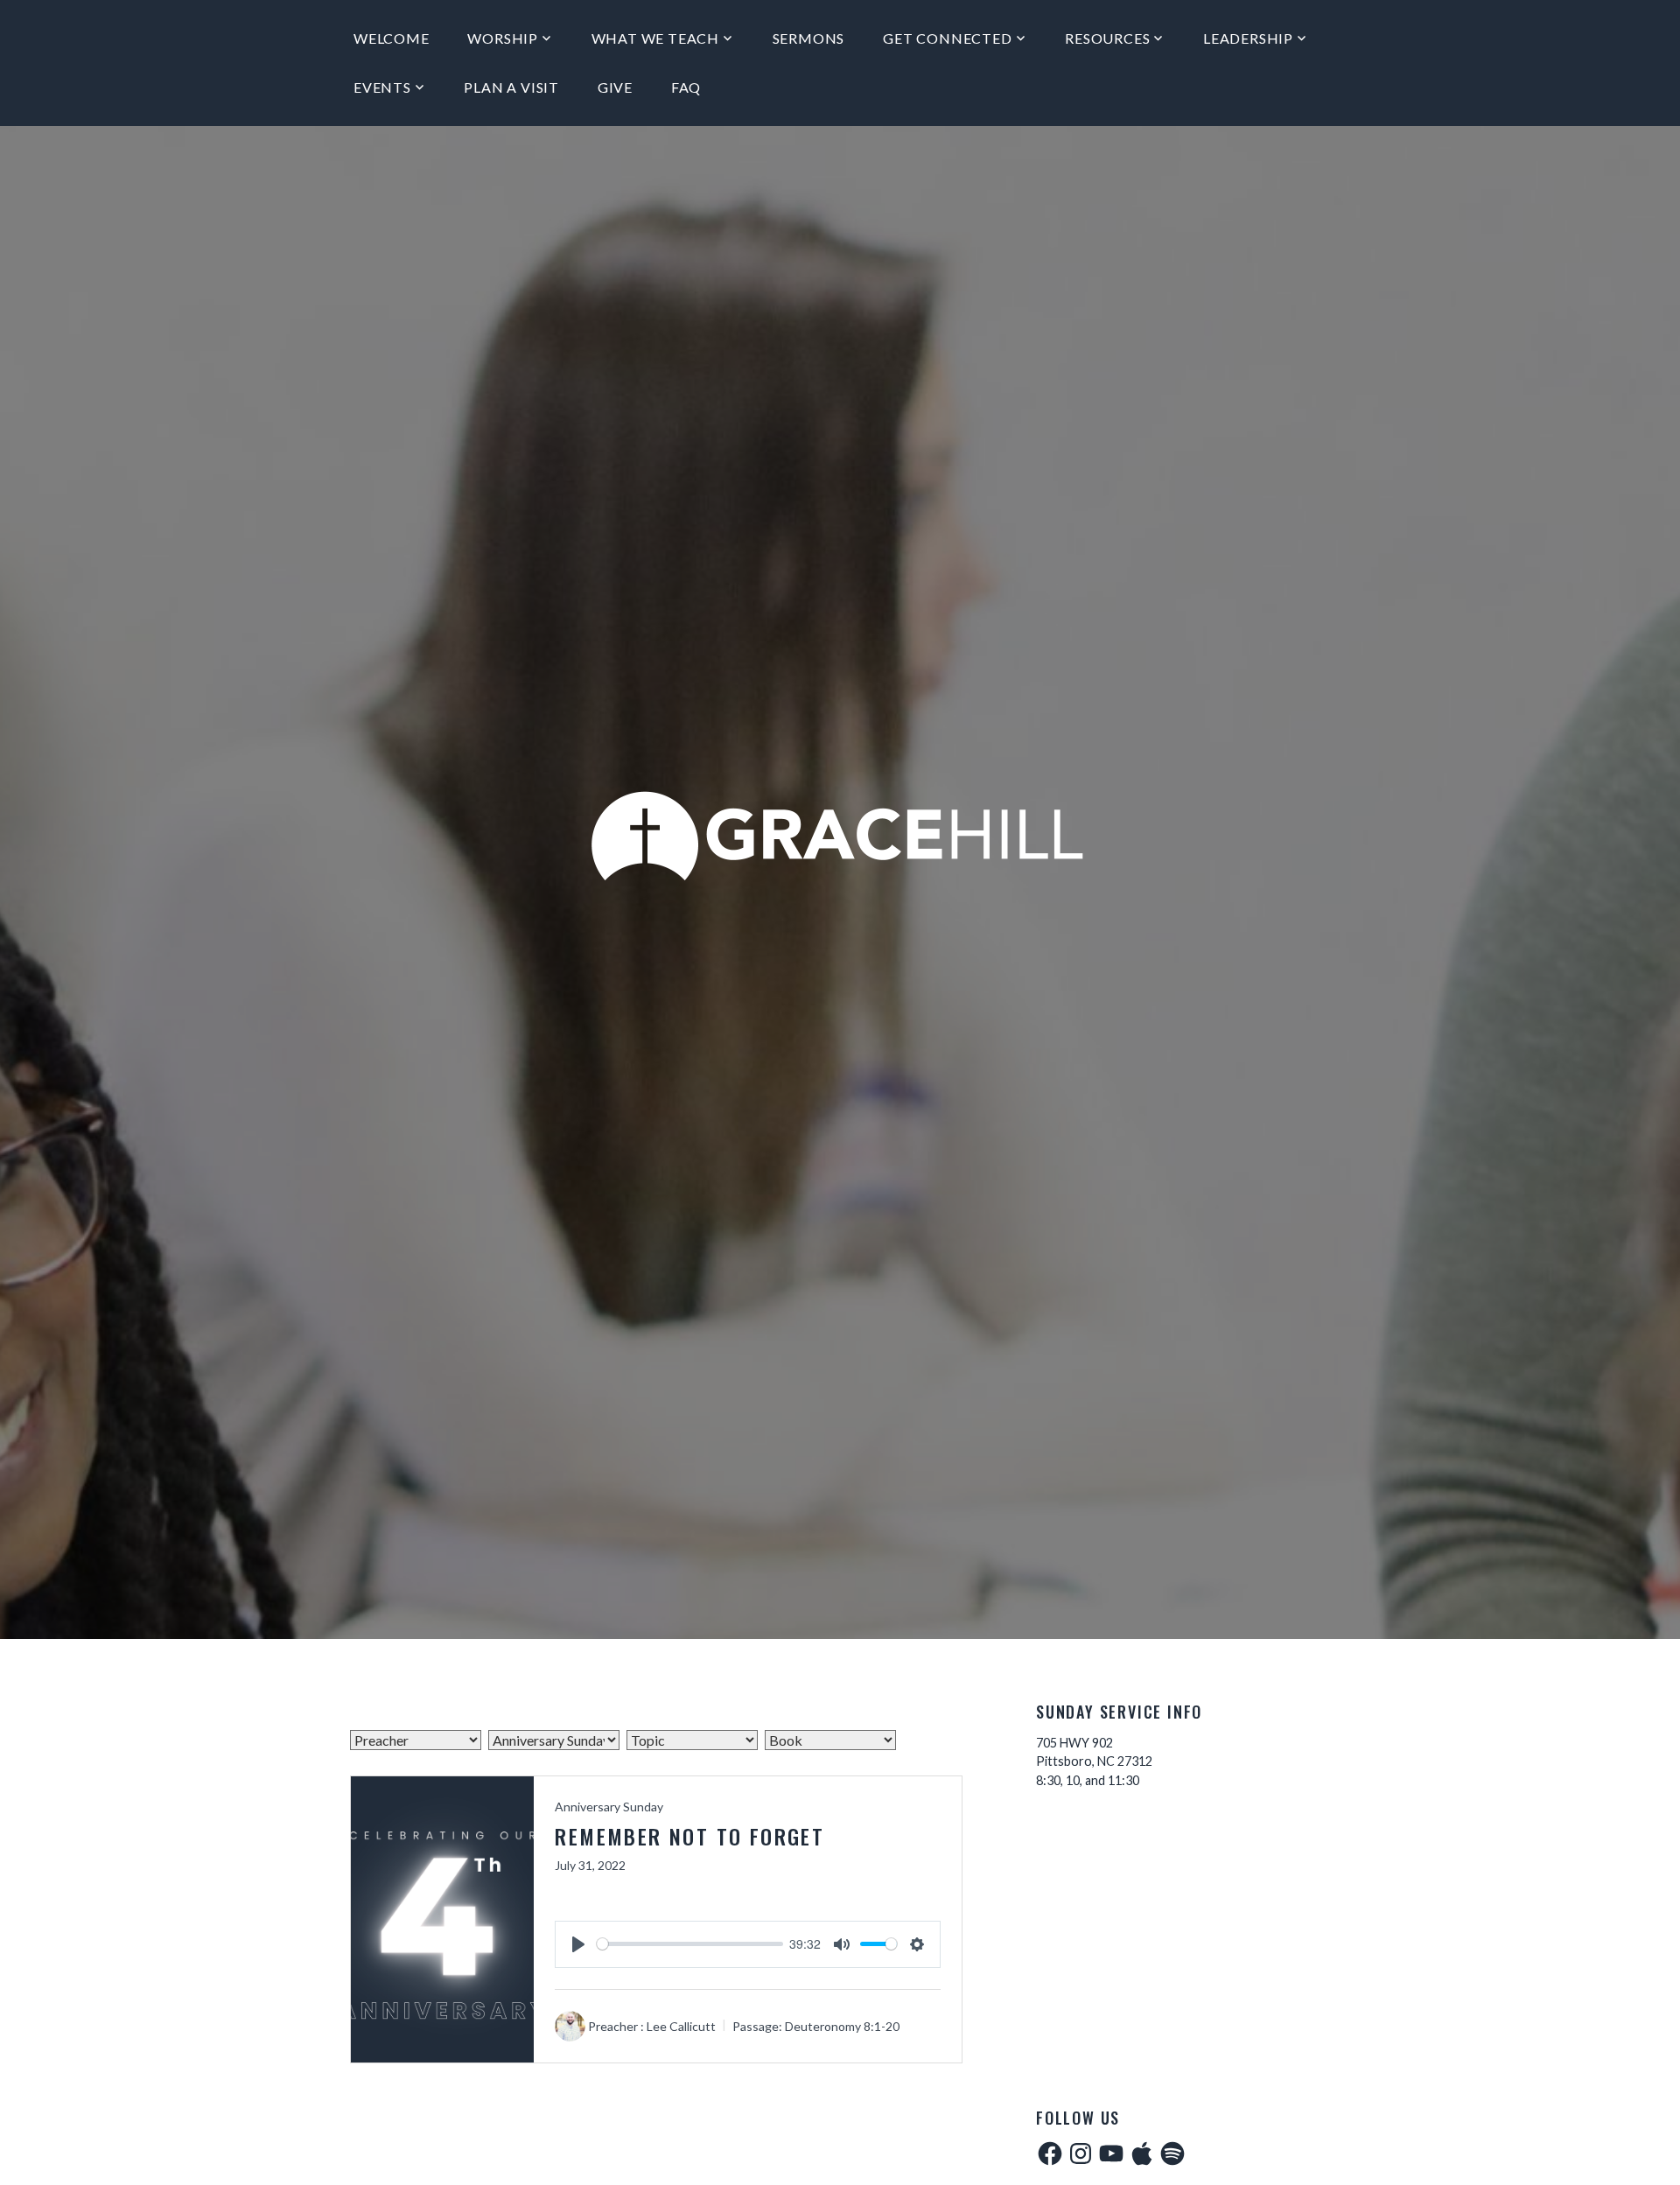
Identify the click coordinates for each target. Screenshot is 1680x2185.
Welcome (392, 38)
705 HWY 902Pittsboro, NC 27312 (1094, 1752)
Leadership (1248, 38)
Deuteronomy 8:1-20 (842, 2026)
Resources (1107, 38)
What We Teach (655, 38)
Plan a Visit (511, 87)
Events (382, 87)
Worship (503, 38)
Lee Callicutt (681, 2026)
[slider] (689, 1944)
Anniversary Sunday (609, 1807)
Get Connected (947, 38)
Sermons (809, 38)
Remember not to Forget (689, 1836)
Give (615, 87)
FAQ (686, 87)
